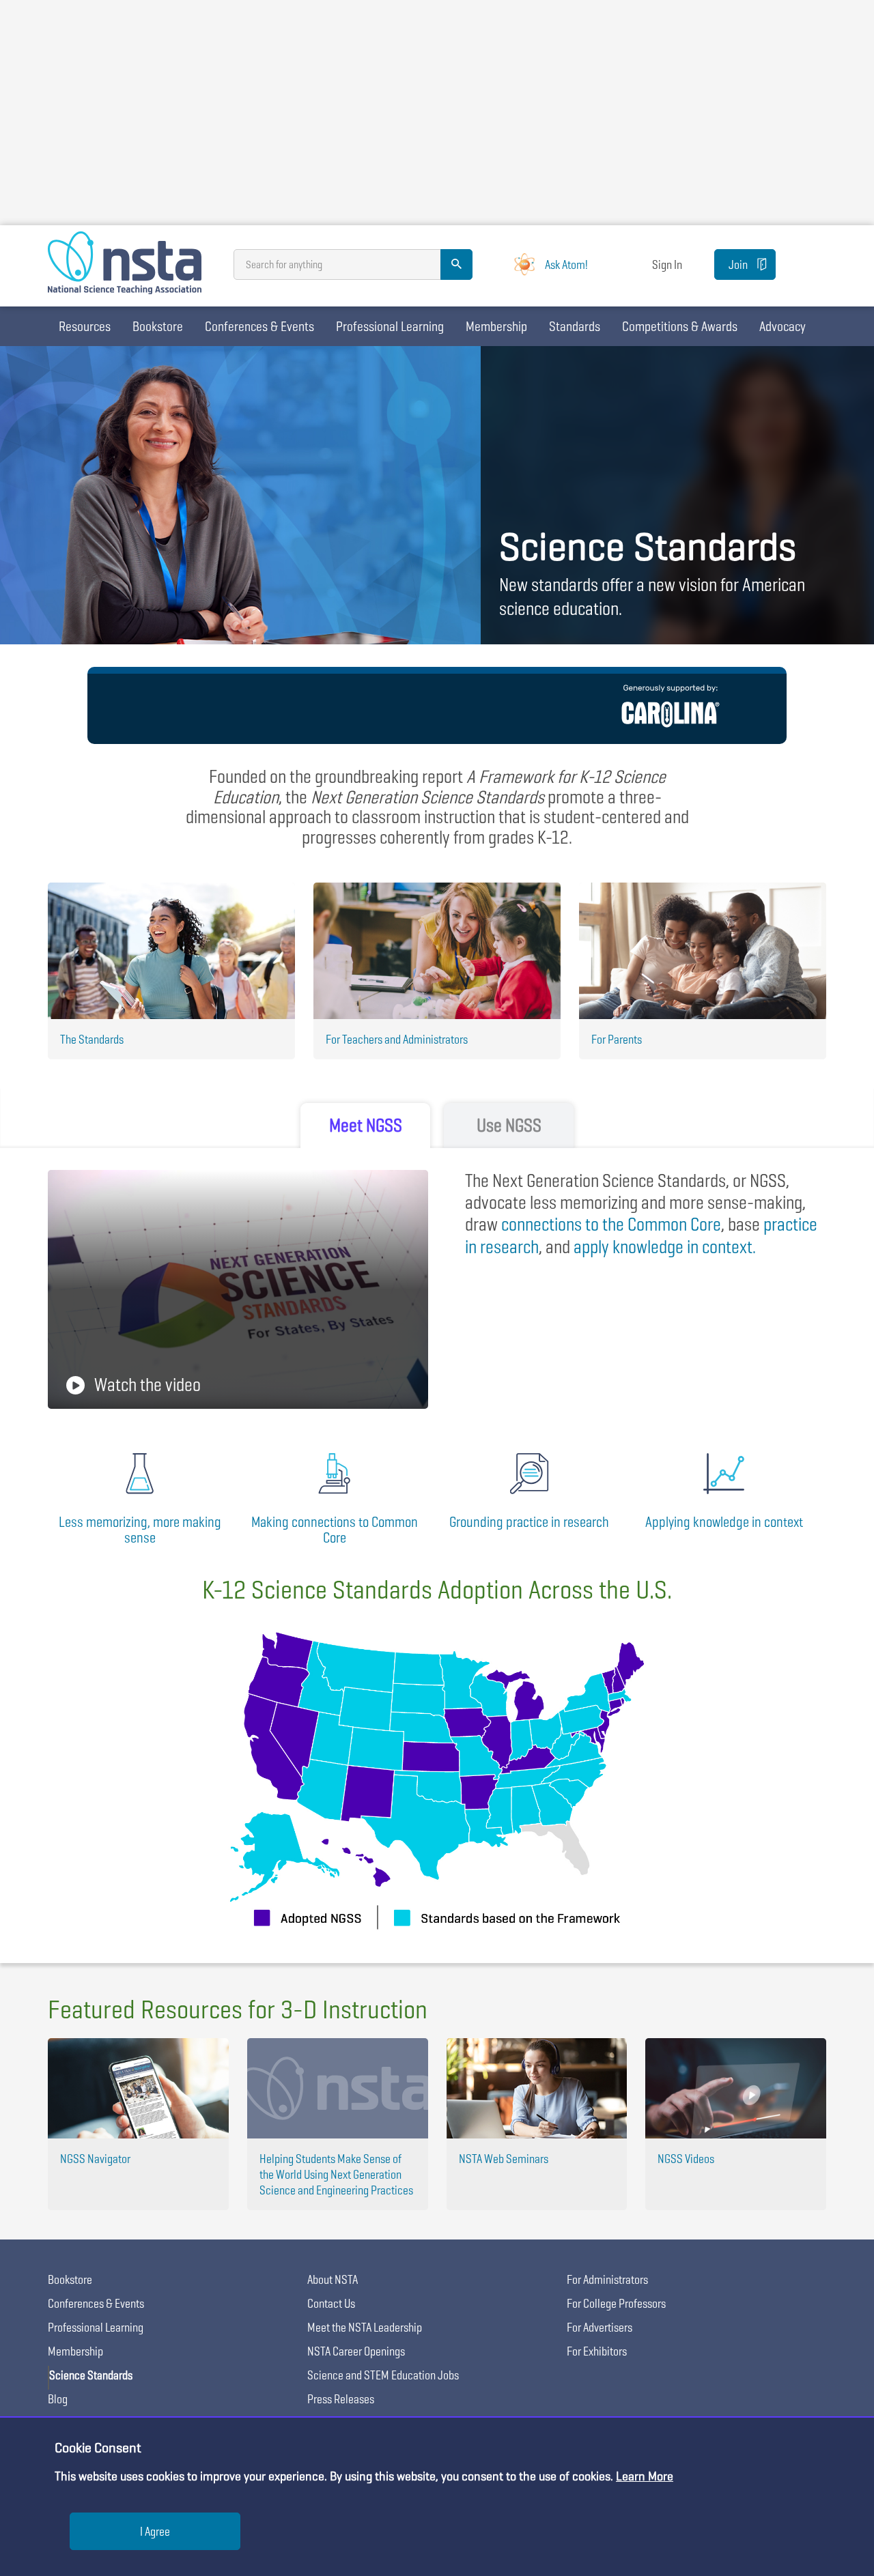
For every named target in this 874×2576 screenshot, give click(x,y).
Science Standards (91, 2375)
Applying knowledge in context (724, 1522)
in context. (665, 1247)
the (611, 1224)
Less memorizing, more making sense (140, 1530)
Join (738, 264)
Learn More (645, 2476)
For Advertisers (600, 2327)
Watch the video (147, 1385)
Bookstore (158, 326)
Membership (496, 326)
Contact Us (331, 2303)
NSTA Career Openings (356, 2351)
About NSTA (333, 2279)
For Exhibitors (597, 2351)
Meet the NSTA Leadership (365, 2327)
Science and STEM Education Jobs (383, 2375)
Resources (85, 326)
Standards (575, 326)
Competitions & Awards (680, 326)
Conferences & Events (259, 326)
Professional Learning (390, 326)
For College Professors (616, 2303)
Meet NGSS (366, 1125)
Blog (58, 2399)
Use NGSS (509, 1125)
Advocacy (783, 326)
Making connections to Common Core (335, 1530)
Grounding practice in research (529, 1522)
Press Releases (341, 2399)
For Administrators (607, 2279)
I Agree (155, 2531)
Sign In (667, 264)
